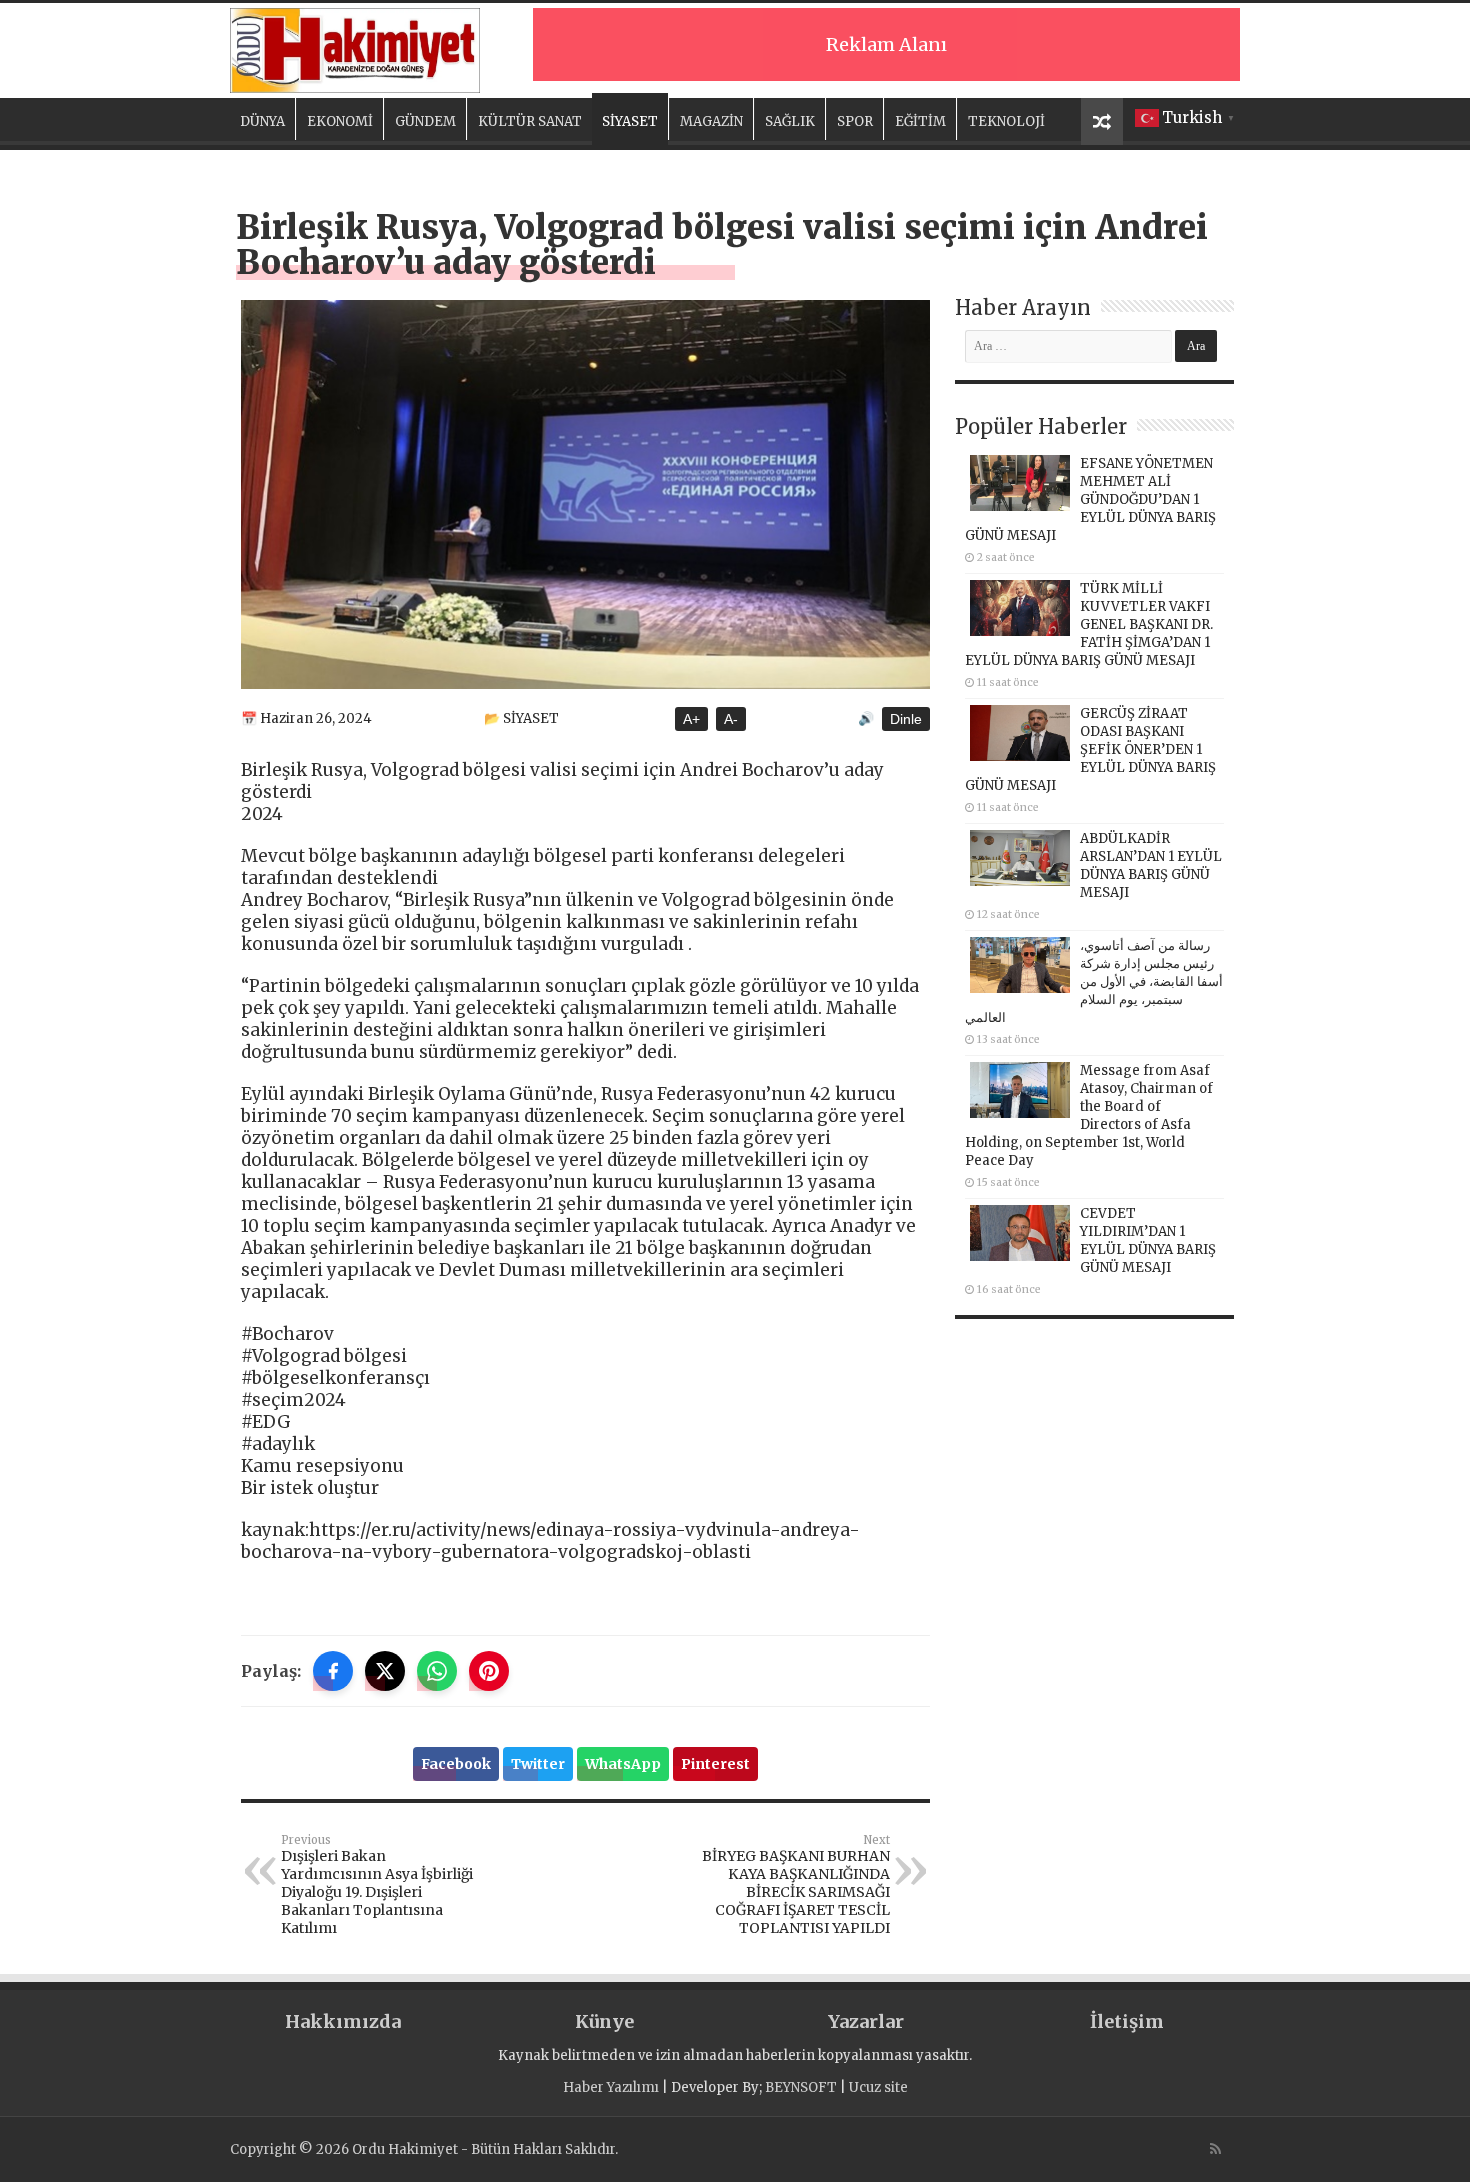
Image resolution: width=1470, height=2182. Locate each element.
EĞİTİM (920, 121)
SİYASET (630, 121)
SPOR (855, 121)
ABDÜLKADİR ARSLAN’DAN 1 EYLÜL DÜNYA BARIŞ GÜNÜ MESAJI (1151, 865)
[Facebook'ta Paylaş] (333, 1671)
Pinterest (715, 1764)
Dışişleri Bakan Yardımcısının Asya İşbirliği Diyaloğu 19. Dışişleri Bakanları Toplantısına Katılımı (377, 1885)
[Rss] (1215, 2149)
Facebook (456, 1764)
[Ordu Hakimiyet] (355, 47)
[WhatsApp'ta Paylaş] (437, 1671)
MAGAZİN (711, 121)
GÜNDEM (425, 121)
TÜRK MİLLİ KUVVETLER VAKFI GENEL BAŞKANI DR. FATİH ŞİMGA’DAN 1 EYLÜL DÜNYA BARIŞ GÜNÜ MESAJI (1089, 624)
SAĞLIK (790, 121)
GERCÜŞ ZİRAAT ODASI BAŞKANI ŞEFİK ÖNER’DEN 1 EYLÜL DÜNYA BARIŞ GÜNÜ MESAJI (1090, 749)
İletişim (1127, 2021)
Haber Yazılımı (611, 2087)
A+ (691, 719)
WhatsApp (623, 1764)
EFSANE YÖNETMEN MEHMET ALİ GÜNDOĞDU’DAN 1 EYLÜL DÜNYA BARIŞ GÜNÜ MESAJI (1090, 499)
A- (731, 719)
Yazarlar (866, 2021)
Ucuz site (878, 2087)
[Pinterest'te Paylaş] (489, 1671)
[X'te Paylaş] (385, 1671)
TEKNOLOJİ (1006, 121)
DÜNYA (262, 121)
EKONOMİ (340, 121)
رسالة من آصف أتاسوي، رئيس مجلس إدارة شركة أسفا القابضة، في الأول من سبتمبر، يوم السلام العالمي (1094, 981)
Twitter (538, 1764)
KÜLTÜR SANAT (530, 121)
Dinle (906, 719)
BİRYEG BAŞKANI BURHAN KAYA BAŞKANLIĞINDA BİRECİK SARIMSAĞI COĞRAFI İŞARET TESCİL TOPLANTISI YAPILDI (796, 1885)
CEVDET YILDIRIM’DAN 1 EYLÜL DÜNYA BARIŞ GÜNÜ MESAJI (1148, 1240)
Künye (604, 2021)
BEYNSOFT (801, 2087)
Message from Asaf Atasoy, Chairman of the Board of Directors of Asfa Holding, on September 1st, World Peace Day (1089, 1115)
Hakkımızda (343, 2021)
